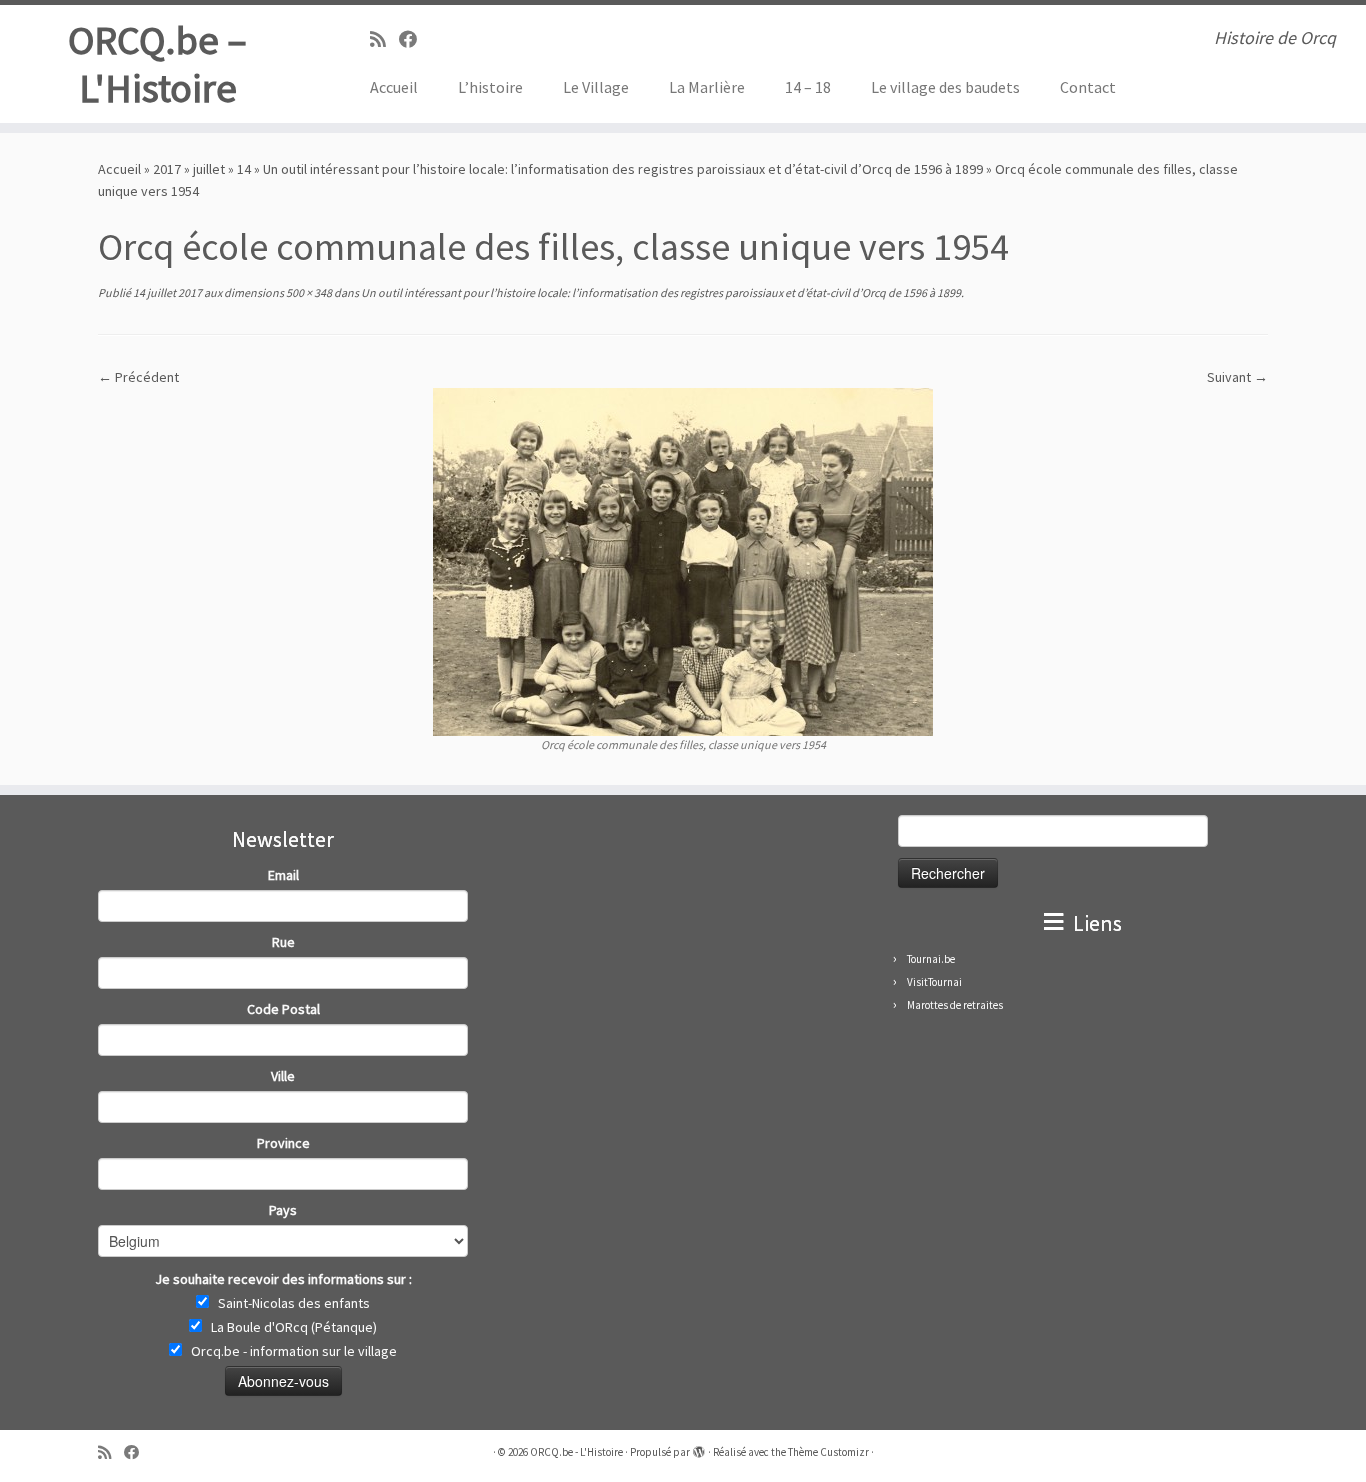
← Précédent (138, 377)
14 (244, 169)
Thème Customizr (828, 1452)
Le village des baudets (945, 87)
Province (283, 1143)
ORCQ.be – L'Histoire (157, 64)
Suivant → (1237, 377)
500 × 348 (308, 292)
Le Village (596, 87)
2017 (167, 169)
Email (283, 875)
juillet (209, 169)
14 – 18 (808, 87)
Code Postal (283, 1009)
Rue (283, 942)
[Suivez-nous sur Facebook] (414, 39)
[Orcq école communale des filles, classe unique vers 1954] (683, 560)
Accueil (394, 87)
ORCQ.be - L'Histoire (576, 1452)
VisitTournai (934, 982)
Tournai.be (931, 959)
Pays (283, 1210)
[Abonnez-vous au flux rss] (384, 39)
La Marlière (707, 87)
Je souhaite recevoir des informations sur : (283, 1279)
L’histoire (490, 87)
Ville (283, 1076)
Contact (1088, 87)
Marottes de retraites (955, 1005)
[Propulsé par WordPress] (699, 1448)
